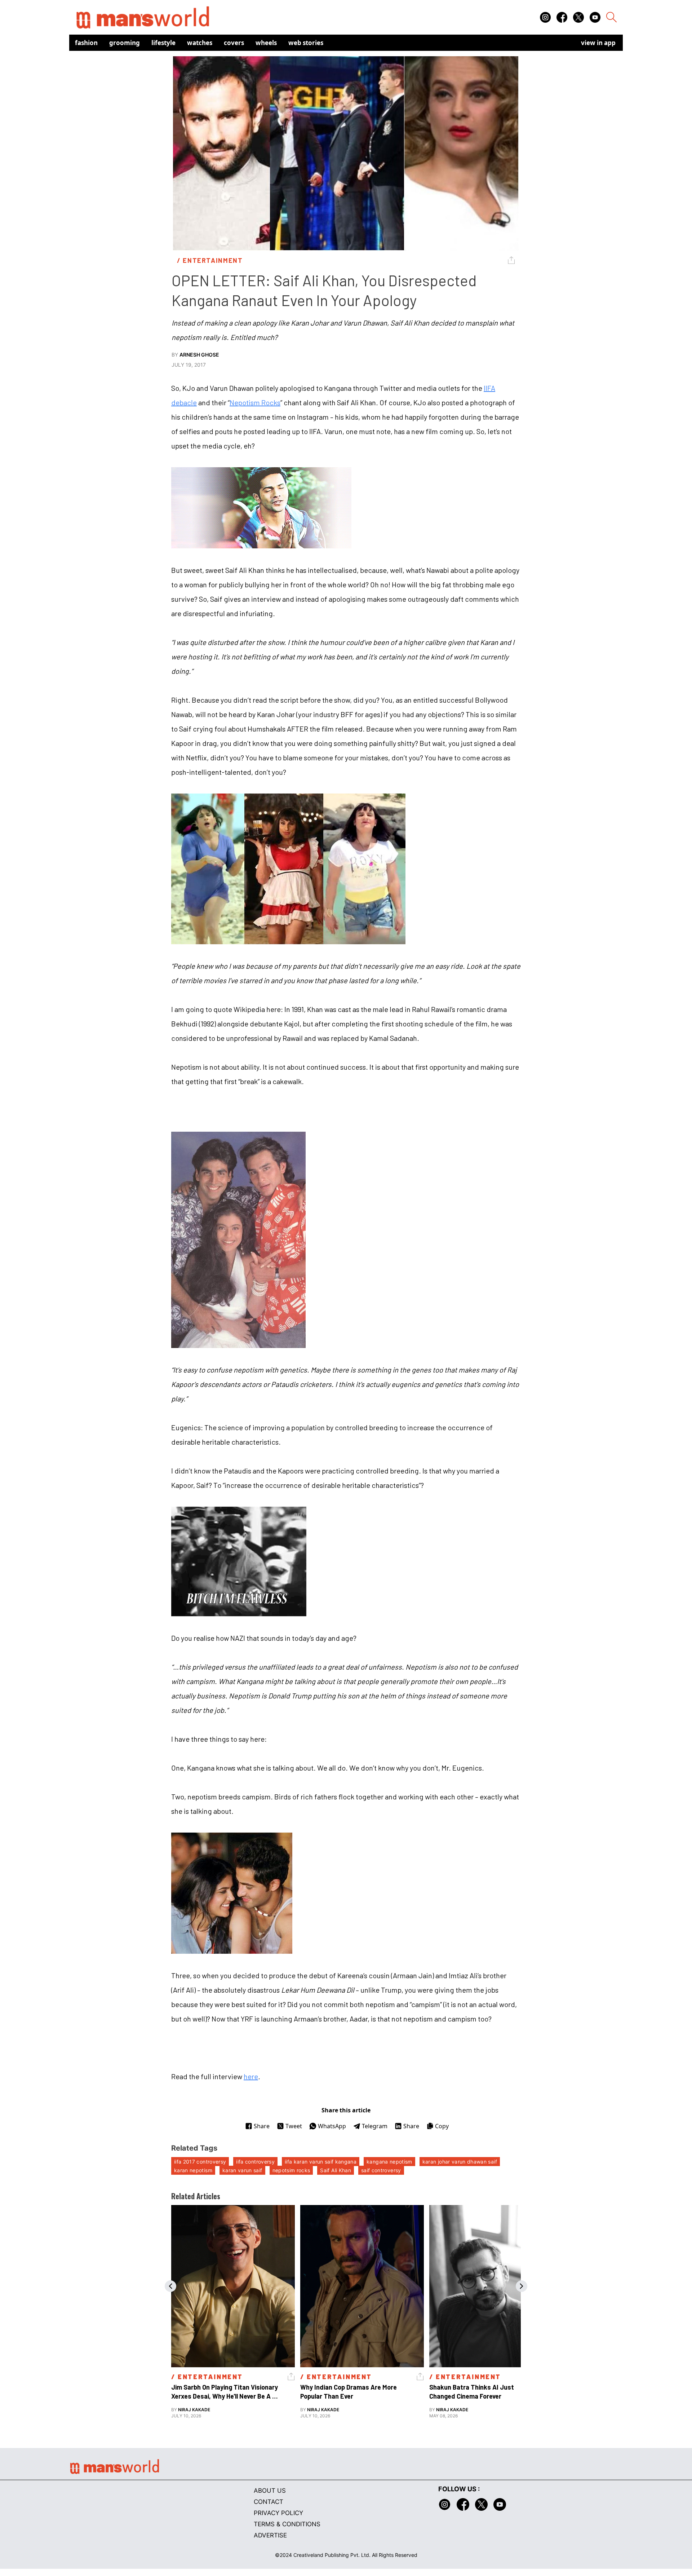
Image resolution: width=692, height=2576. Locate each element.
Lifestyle (163, 43)
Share (262, 2126)
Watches (200, 43)
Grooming (125, 43)
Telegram (375, 2126)
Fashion (86, 43)
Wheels (266, 43)
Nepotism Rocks (255, 402)
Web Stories (306, 43)
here (251, 2076)
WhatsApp (332, 2126)
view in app (598, 43)
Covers (234, 43)
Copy (442, 2126)
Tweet (294, 2126)
